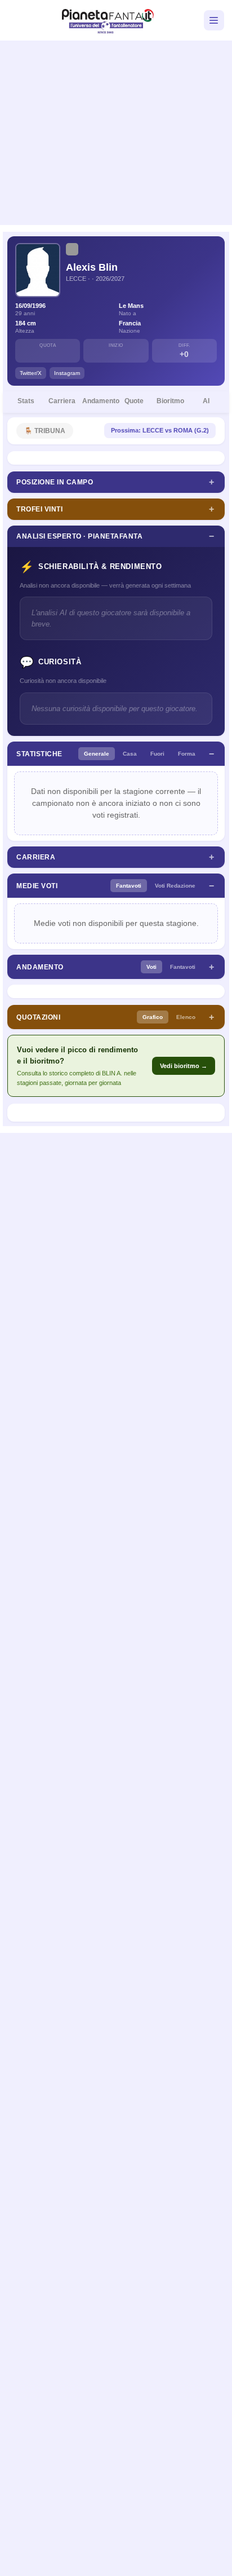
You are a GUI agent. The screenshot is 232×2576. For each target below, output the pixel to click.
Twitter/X (31, 373)
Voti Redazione (175, 886)
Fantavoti (129, 886)
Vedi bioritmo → (184, 1066)
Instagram (67, 373)
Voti (151, 967)
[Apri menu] (214, 20)
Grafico (153, 1017)
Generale (97, 754)
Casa (130, 754)
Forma (187, 754)
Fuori (157, 754)
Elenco (186, 1017)
